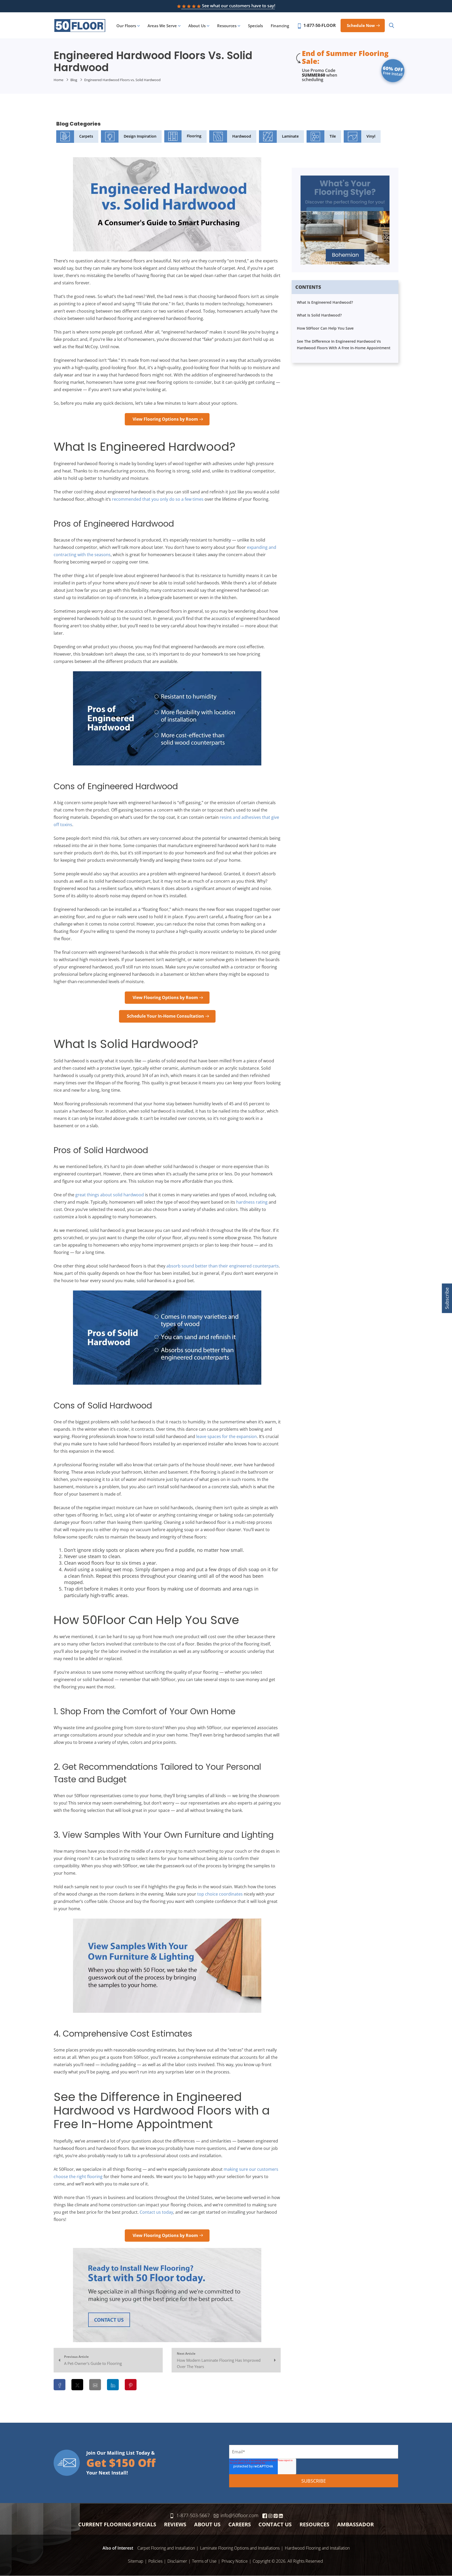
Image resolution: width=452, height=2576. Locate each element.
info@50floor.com (239, 2515)
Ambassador (355, 2524)
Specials (255, 26)
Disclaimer (177, 2561)
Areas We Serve (162, 26)
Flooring (194, 136)
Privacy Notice (235, 2561)
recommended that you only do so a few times (158, 499)
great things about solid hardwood (110, 1195)
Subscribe (447, 1298)
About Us (197, 26)
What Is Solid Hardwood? (319, 315)
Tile (333, 136)
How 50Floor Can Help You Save (325, 328)
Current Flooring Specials (117, 2524)
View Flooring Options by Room (165, 419)
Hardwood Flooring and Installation (317, 2548)
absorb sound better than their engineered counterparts (223, 1266)
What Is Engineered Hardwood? (325, 302)
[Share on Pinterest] (131, 2385)
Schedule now (361, 25)
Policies (155, 2561)
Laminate (290, 136)
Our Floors (126, 26)
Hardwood (242, 136)
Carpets (86, 136)
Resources (227, 26)
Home (58, 80)
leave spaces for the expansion (227, 1436)
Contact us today (156, 2212)
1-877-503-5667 (193, 2515)
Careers (240, 2524)
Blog (74, 80)
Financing (280, 26)
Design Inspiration (140, 136)
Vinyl (371, 136)
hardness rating (252, 1202)
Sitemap (136, 2561)
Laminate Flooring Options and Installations (240, 2548)
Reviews (175, 2524)
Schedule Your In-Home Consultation (165, 1016)
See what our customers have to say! (239, 6)
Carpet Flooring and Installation (166, 2548)
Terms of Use (204, 2561)
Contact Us (275, 2524)
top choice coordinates (220, 1894)
